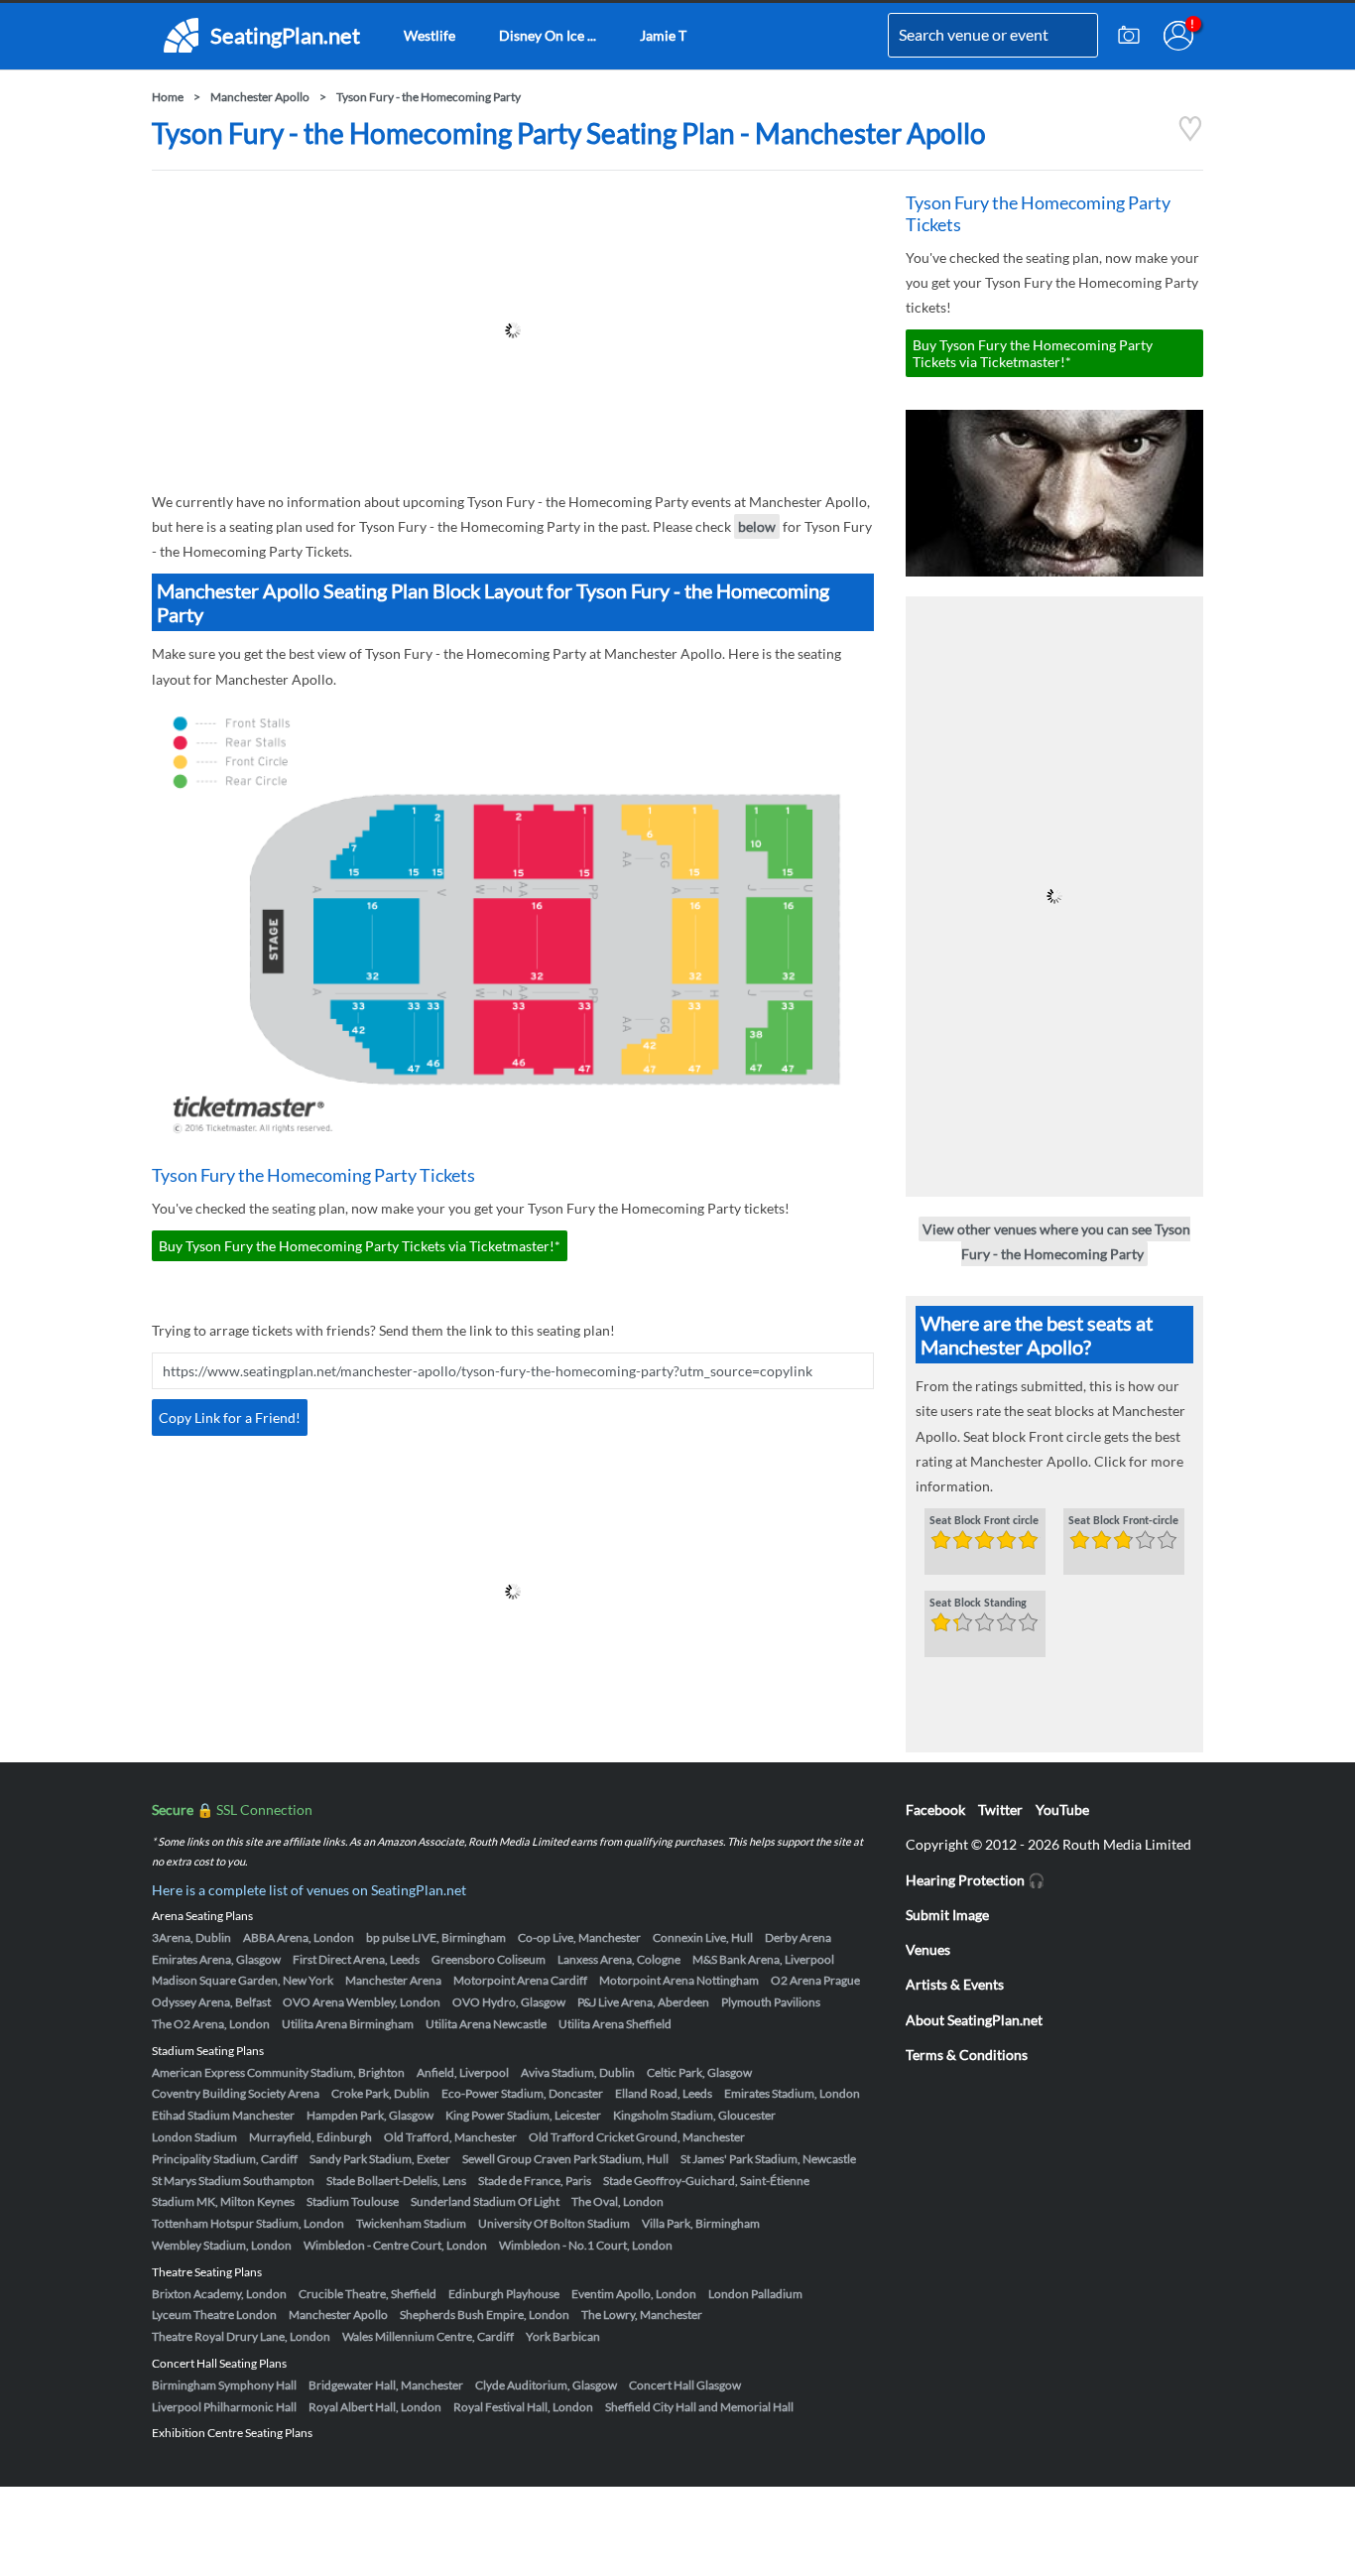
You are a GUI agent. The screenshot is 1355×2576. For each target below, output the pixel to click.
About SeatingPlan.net (974, 2020)
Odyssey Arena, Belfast (211, 2002)
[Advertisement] (513, 330)
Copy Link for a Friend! (230, 1417)
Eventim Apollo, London (634, 2294)
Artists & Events (955, 1984)
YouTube (1062, 1809)
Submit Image (947, 1915)
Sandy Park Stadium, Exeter (380, 2159)
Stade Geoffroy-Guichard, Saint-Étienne (706, 2181)
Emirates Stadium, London (792, 2093)
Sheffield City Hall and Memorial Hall (699, 2407)
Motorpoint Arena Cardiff (520, 1980)
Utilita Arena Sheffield (615, 2024)
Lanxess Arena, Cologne (619, 1959)
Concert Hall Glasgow (685, 2385)
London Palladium (755, 2294)
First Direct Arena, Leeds (356, 1959)
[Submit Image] (1129, 36)
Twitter (1000, 1809)
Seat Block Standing (978, 1604)
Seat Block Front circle (984, 1521)
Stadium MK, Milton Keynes (223, 2201)
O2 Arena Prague (815, 1980)
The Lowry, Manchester (642, 2315)
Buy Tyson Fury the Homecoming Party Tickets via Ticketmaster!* (360, 1246)
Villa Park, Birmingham (701, 2223)
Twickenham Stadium (411, 2223)
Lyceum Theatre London (214, 2315)
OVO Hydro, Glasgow (509, 2002)
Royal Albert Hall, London (375, 2407)
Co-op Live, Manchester (579, 1937)
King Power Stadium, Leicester (523, 2115)
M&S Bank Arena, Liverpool (763, 1959)
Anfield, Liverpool (463, 2072)
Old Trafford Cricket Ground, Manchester (637, 2137)
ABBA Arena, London (299, 1937)
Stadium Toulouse (353, 2201)
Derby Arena (798, 1937)
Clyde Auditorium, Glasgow (546, 2385)
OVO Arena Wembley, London (362, 2002)
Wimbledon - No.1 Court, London (586, 2245)
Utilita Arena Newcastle (486, 2024)
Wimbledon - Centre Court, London (395, 2245)
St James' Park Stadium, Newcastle (768, 2159)
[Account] (1178, 36)
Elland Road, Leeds (664, 2093)
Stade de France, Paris (535, 2181)
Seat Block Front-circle (1123, 1521)
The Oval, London (617, 2201)
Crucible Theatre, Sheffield (368, 2294)
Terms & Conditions (967, 2055)
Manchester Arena (393, 1980)
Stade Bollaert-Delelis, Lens (396, 2181)
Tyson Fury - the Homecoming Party (429, 97)
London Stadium (194, 2137)
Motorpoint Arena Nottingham (679, 1980)
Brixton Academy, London (219, 2294)
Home (168, 97)
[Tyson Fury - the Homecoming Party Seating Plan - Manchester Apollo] (1190, 136)
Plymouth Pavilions (771, 2002)
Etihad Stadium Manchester (223, 2115)
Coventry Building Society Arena (236, 2093)
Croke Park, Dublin (380, 2093)
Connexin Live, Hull (703, 1937)
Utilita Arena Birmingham (348, 2024)
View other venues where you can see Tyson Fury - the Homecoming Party (1056, 1241)
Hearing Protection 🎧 (975, 1880)
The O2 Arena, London (211, 2024)
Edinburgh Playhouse (504, 2294)
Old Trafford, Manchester (450, 2137)
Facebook (935, 1809)
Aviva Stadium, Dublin (578, 2072)
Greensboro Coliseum (489, 1959)
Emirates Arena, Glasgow (216, 1959)
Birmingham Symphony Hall (224, 2385)
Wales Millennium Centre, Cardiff (428, 2336)
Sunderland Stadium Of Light (485, 2201)
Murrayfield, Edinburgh (310, 2137)
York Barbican (563, 2336)
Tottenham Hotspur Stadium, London (248, 2223)
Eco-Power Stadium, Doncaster (522, 2093)
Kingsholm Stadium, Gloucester (694, 2115)
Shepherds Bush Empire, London (485, 2315)
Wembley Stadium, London (222, 2245)
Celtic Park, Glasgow (699, 2072)
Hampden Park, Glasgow (370, 2115)
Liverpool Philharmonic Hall (224, 2407)
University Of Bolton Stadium (554, 2223)
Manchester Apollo (260, 97)
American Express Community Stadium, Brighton (278, 2072)
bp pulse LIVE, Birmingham (436, 1937)
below (757, 526)
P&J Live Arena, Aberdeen (643, 2002)
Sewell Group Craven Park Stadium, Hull (565, 2159)
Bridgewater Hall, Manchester (386, 2385)
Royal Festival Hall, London (523, 2407)
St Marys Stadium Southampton (233, 2181)
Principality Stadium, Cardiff (225, 2159)
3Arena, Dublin (191, 1937)
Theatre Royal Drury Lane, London (241, 2336)
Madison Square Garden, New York (243, 1980)
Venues (928, 1949)
